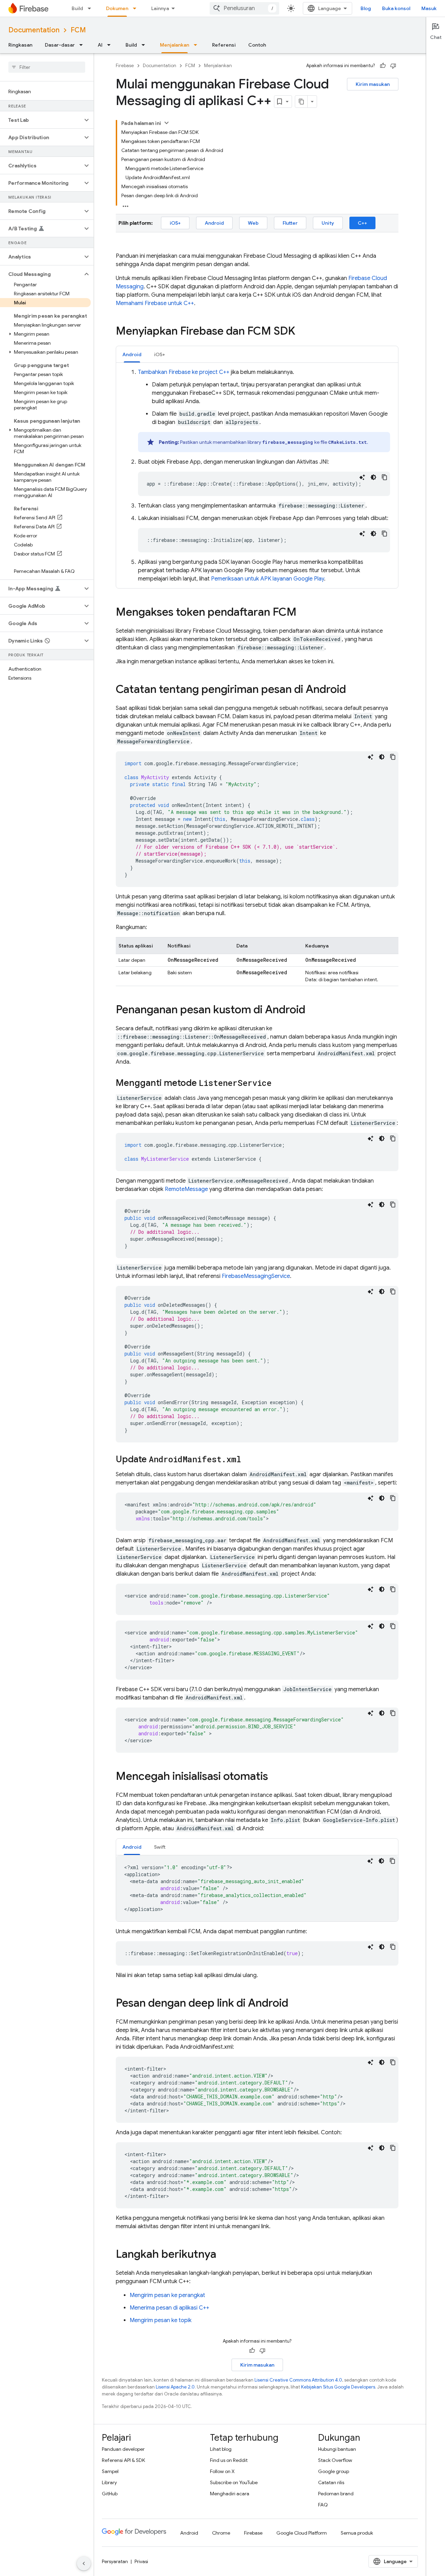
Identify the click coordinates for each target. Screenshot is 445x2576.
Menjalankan (175, 45)
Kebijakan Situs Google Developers (338, 2387)
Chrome (221, 2533)
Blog (366, 8)
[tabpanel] (257, 475)
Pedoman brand (336, 2494)
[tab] (132, 354)
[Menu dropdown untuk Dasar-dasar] (83, 45)
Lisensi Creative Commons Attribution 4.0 (298, 2380)
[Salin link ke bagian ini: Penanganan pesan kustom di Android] (312, 1010)
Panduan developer (123, 2449)
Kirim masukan (373, 84)
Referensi (224, 45)
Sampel (110, 2471)
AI (100, 45)
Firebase (125, 66)
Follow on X (222, 2471)
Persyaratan (115, 2561)
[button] (41, 120)
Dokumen (117, 8)
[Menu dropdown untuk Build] (91, 8)
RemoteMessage (186, 1189)
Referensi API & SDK (123, 2460)
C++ (362, 223)
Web (253, 223)
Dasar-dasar (60, 45)
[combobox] (244, 8)
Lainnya (160, 8)
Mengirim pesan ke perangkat (167, 2295)
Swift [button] (160, 1847)
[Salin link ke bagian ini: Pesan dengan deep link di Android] (295, 2004)
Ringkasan (20, 45)
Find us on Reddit (229, 2460)
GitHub (110, 2494)
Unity (328, 223)
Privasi (141, 2561)
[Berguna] (383, 66)
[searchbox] (47, 67)
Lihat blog (221, 2449)
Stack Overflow (335, 2460)
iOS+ (175, 223)
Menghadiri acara (230, 2494)
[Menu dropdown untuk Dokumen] (137, 8)
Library (109, 2482)
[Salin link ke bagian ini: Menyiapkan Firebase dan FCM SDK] (302, 332)
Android (214, 223)
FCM (78, 30)
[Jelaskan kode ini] (362, 477)
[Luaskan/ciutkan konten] (167, 123)
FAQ (323, 2505)
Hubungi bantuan (337, 2449)
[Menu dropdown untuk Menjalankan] (197, 45)
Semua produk (357, 2533)
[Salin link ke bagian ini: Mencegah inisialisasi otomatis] (275, 1777)
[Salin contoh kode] (385, 477)
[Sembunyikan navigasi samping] (84, 2563)
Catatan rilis (331, 2482)
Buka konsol (396, 8)
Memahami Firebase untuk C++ (155, 303)
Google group (334, 2471)
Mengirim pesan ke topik (161, 2320)
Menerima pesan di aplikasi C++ (169, 2308)
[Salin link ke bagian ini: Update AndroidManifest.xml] (248, 1460)
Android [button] (132, 354)
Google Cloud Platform (302, 2533)
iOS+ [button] (160, 354)
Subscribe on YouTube (234, 2482)
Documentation (34, 30)
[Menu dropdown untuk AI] (111, 45)
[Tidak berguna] (393, 66)
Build (77, 8)
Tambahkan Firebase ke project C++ (184, 372)
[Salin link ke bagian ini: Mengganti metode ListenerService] (278, 1083)
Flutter (290, 223)
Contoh (257, 45)
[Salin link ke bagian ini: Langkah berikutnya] (223, 2255)
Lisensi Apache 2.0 (175, 2387)
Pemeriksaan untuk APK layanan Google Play (268, 579)
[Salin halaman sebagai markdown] (301, 102)
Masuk (429, 8)
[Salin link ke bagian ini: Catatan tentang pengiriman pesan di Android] (353, 690)
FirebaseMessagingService (256, 1276)
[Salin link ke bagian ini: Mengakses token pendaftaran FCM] (304, 613)
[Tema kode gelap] (373, 477)
